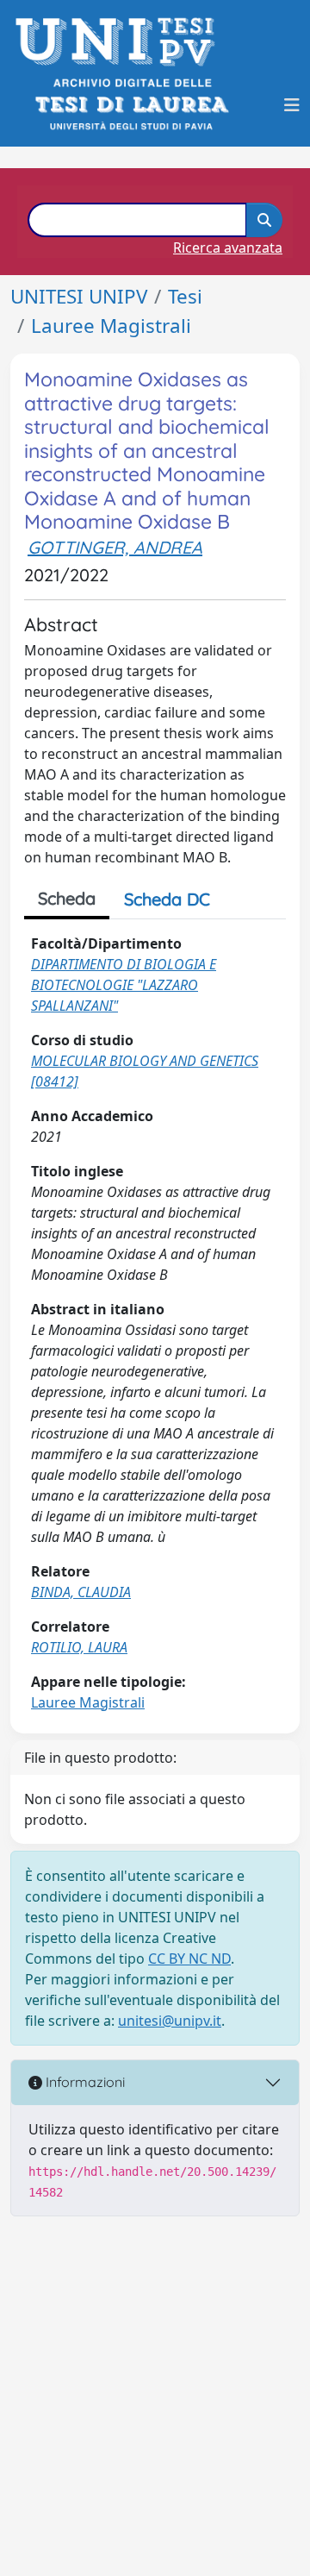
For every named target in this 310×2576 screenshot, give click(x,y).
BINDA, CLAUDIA (81, 1592)
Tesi (185, 296)
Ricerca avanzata (228, 248)
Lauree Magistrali (111, 326)
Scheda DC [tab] (167, 899)
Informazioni (84, 2082)
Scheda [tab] (67, 898)
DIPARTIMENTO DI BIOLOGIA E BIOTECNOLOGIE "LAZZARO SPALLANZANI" (124, 985)
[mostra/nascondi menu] (292, 105)
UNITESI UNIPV (79, 296)
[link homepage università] (130, 105)
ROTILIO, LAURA (79, 1647)
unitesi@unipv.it (170, 2021)
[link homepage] (120, 42)
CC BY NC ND (189, 1959)
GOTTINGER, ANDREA (115, 547)
